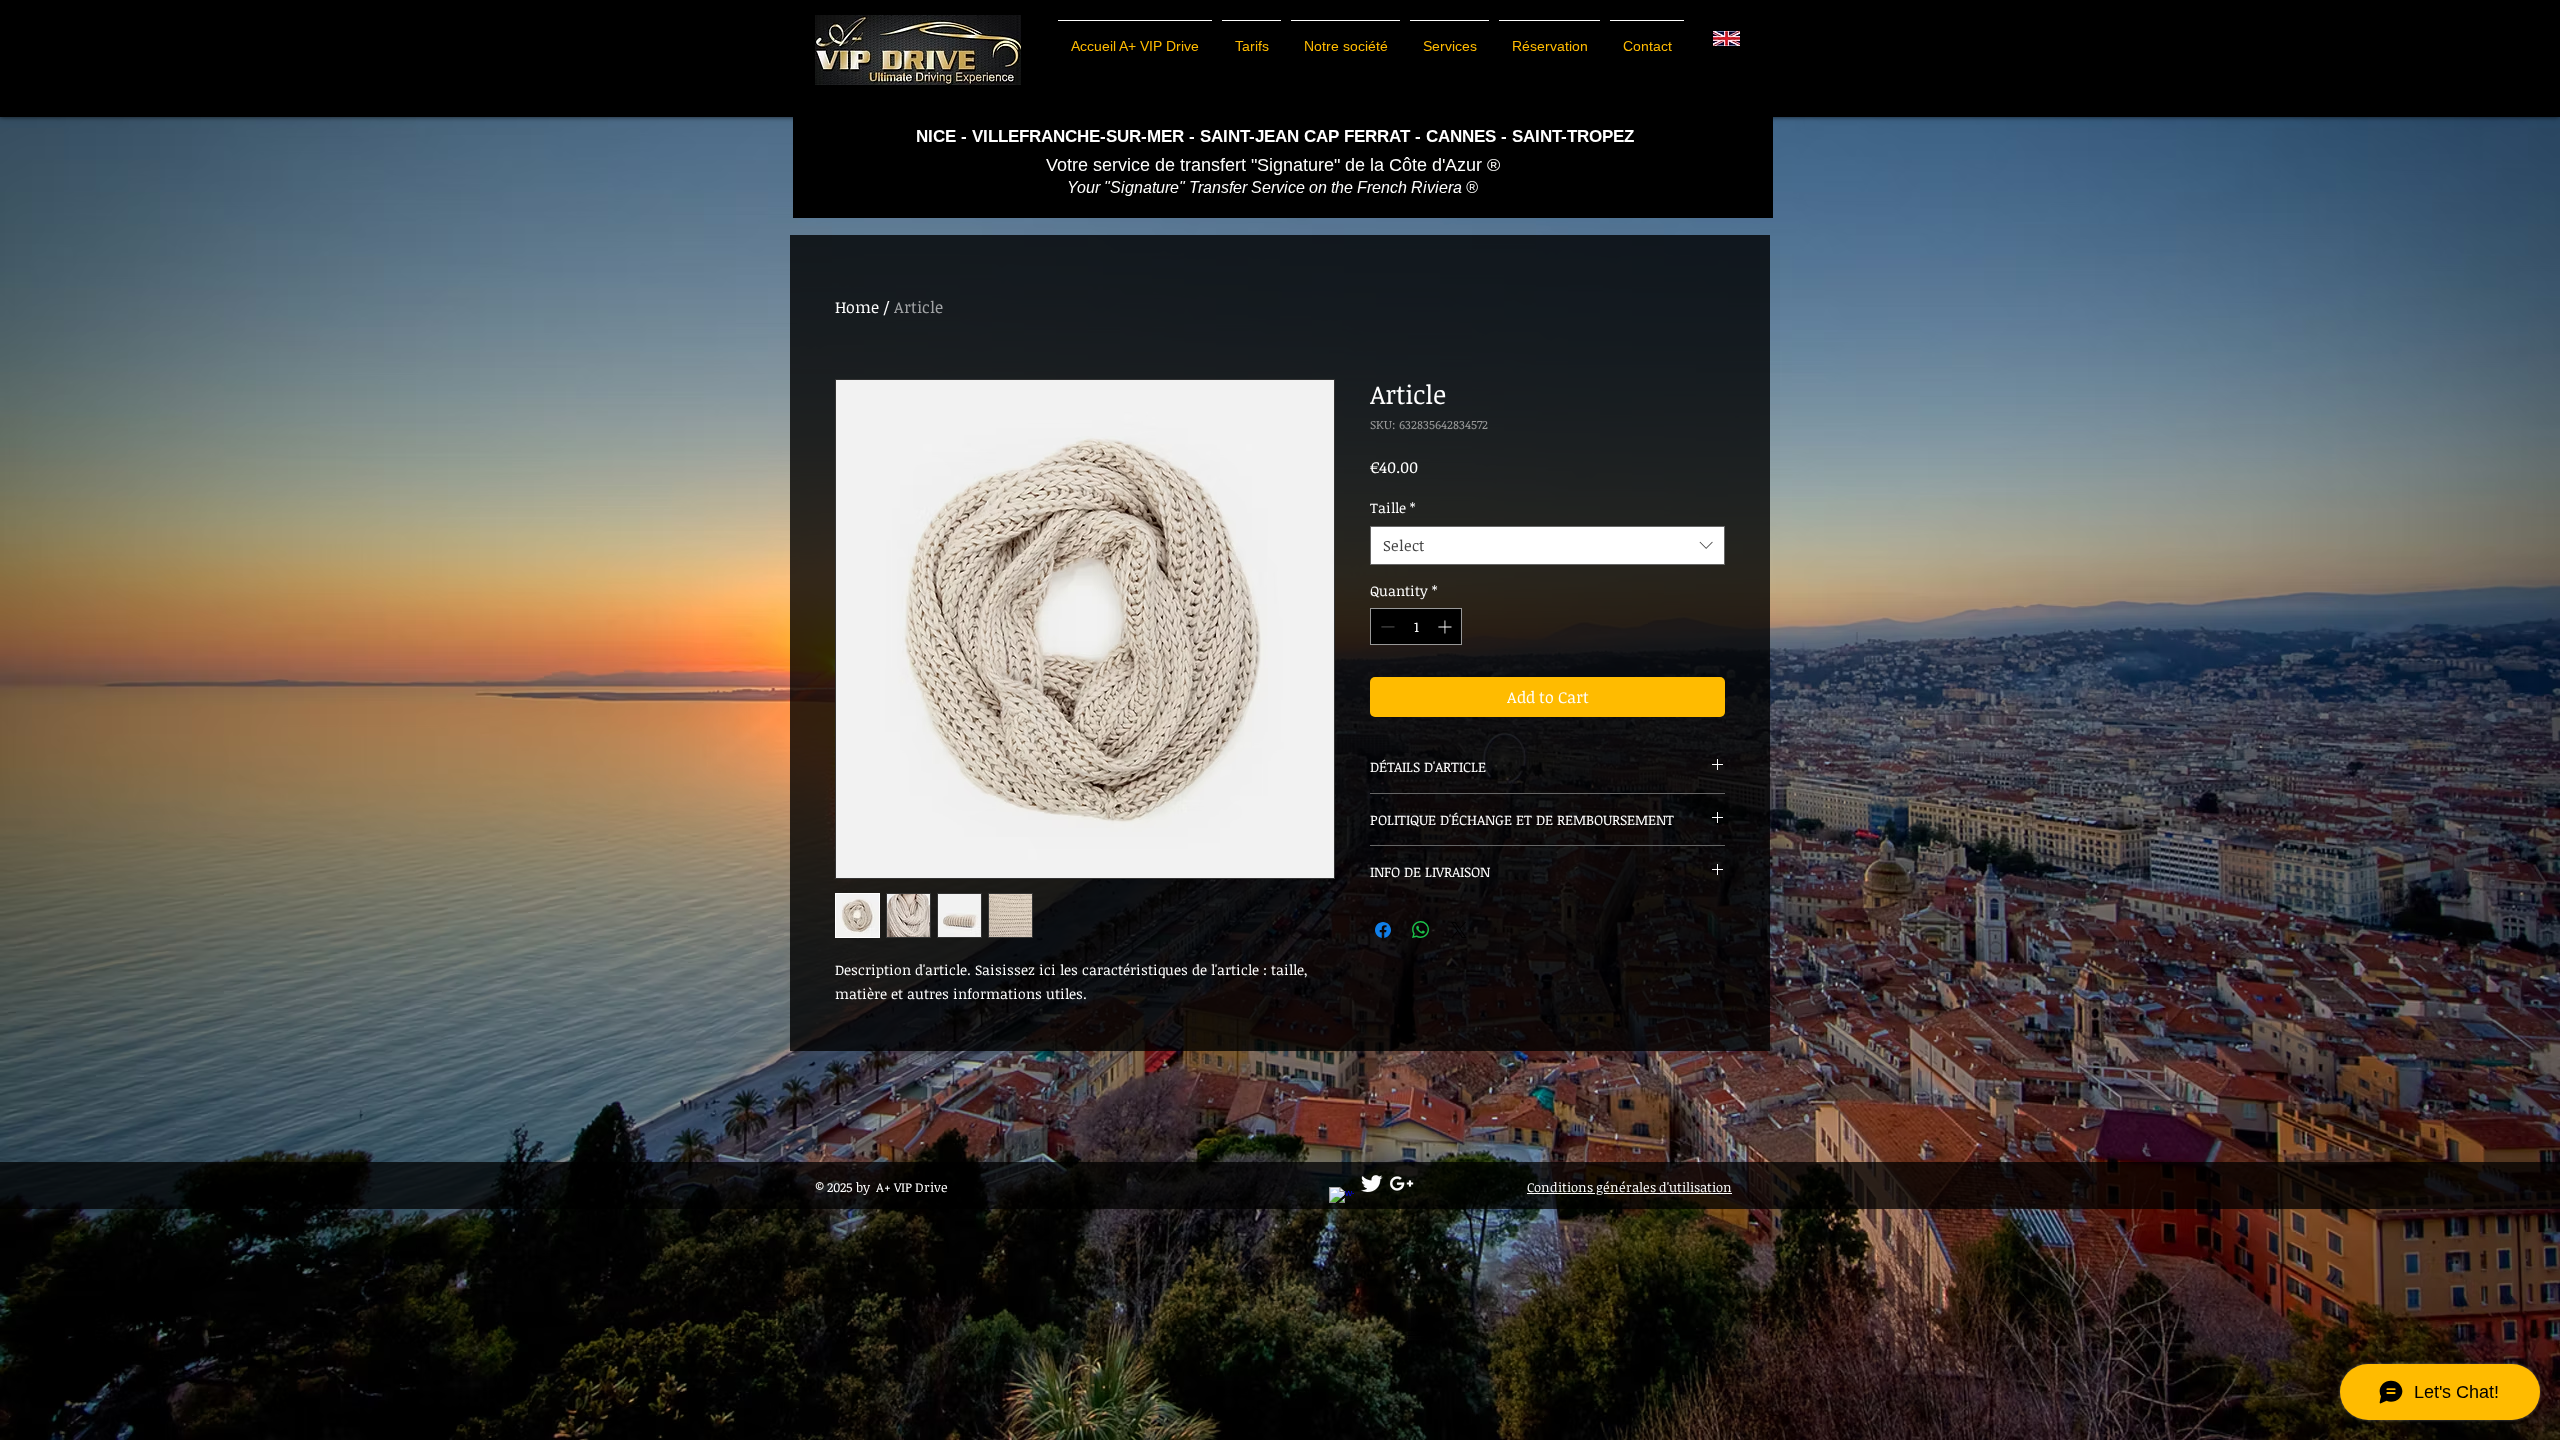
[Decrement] (1385, 626)
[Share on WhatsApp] (1421, 930)
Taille (1392, 507)
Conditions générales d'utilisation (1629, 1187)
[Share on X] (1459, 930)
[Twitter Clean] (1371, 1183)
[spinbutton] (1416, 626)
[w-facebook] (1341, 1199)
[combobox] (1547, 545)
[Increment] (1446, 626)
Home (857, 307)
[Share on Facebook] (1383, 930)
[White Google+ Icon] (1401, 1183)
